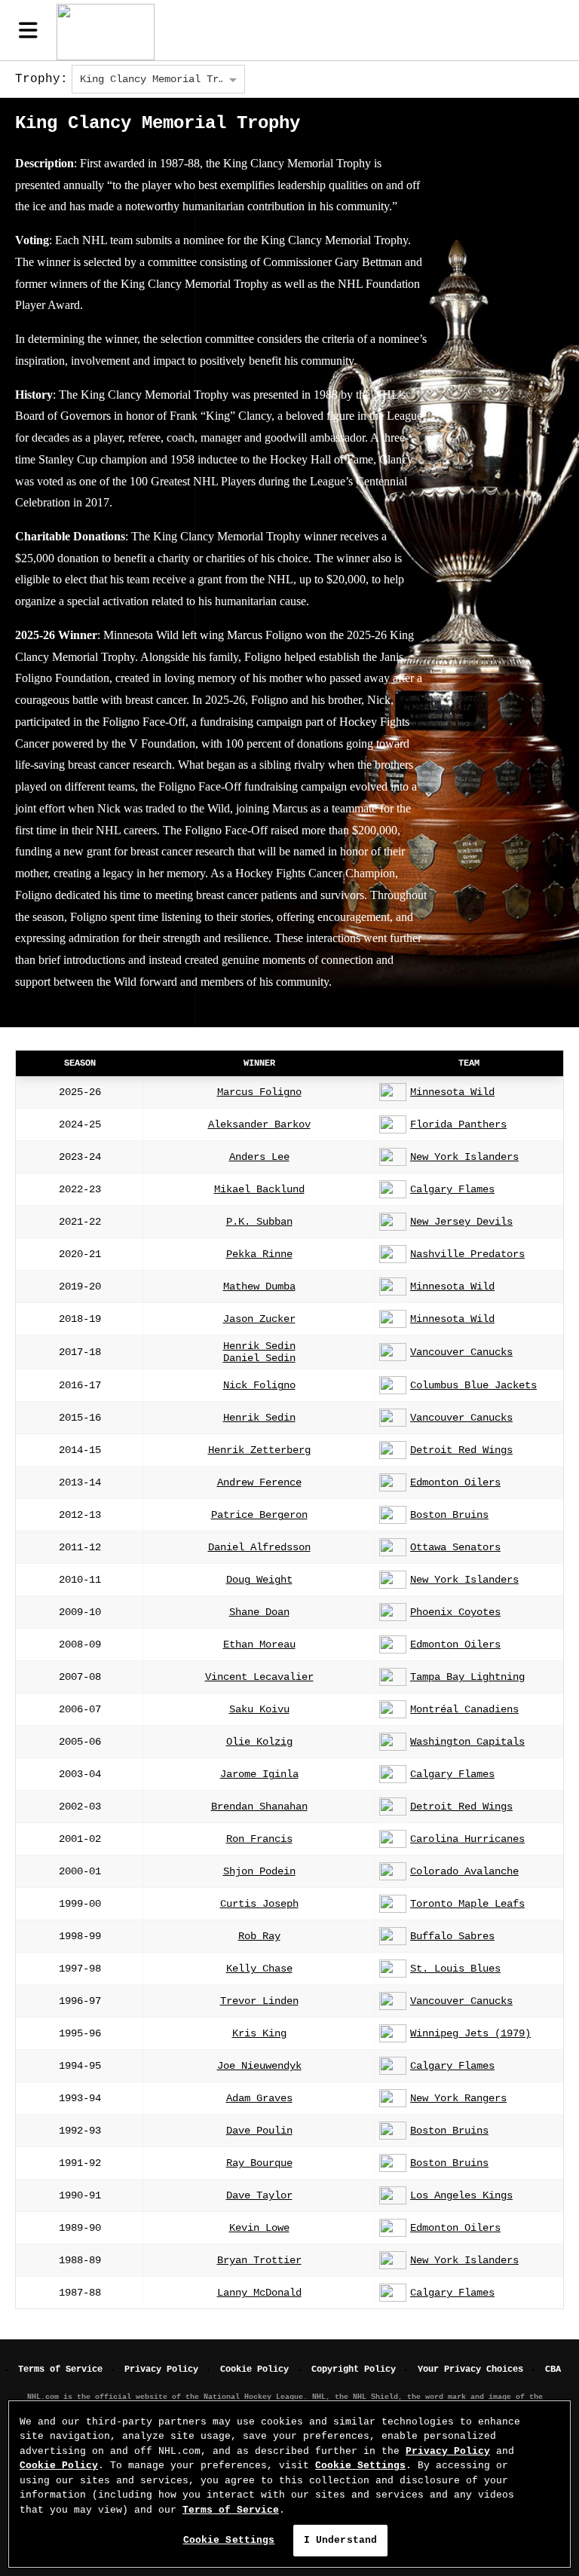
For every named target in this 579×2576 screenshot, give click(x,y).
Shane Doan (259, 1612)
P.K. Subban (259, 1222)
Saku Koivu (259, 1709)
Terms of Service (60, 2369)
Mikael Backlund (259, 1189)
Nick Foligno (259, 1385)
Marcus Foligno (259, 1092)
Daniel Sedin (259, 1358)
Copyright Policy (354, 2369)
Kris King (259, 2033)
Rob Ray (259, 1936)
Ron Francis (259, 1839)
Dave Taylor (259, 2195)
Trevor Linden (259, 2001)
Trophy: (41, 79)
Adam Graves (259, 2098)
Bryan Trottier (259, 2260)
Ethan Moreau (259, 1644)
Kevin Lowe (259, 2228)
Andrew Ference (259, 1482)
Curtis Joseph (259, 1904)
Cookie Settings (360, 2466)
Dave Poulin (259, 2131)
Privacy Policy (161, 2369)
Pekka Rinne (259, 1254)
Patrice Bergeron (259, 1515)
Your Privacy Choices (470, 2369)
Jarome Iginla (259, 1774)
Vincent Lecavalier (259, 1677)
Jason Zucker (259, 1319)
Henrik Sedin (259, 1346)
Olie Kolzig (259, 1742)
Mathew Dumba (259, 1286)
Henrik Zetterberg (259, 1450)
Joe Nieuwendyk (259, 2066)
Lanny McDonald (259, 2293)
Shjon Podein (259, 1871)
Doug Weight (259, 1580)
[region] (289, 2484)
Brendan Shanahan (259, 1807)
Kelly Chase (259, 1969)
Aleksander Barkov (259, 1124)
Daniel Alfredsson (259, 1547)
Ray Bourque (259, 2163)
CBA (553, 2369)
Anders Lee (259, 1157)
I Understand (341, 2540)
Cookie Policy (254, 2369)
